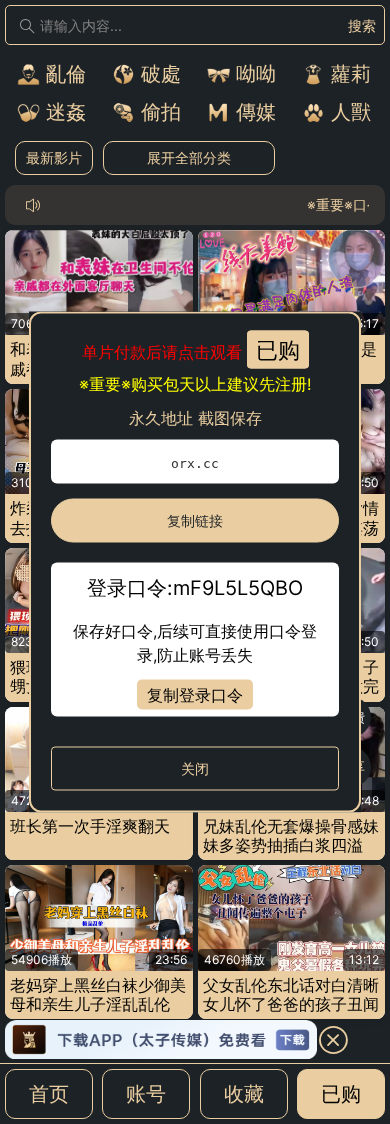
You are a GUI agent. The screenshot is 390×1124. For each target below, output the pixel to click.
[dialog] (195, 562)
